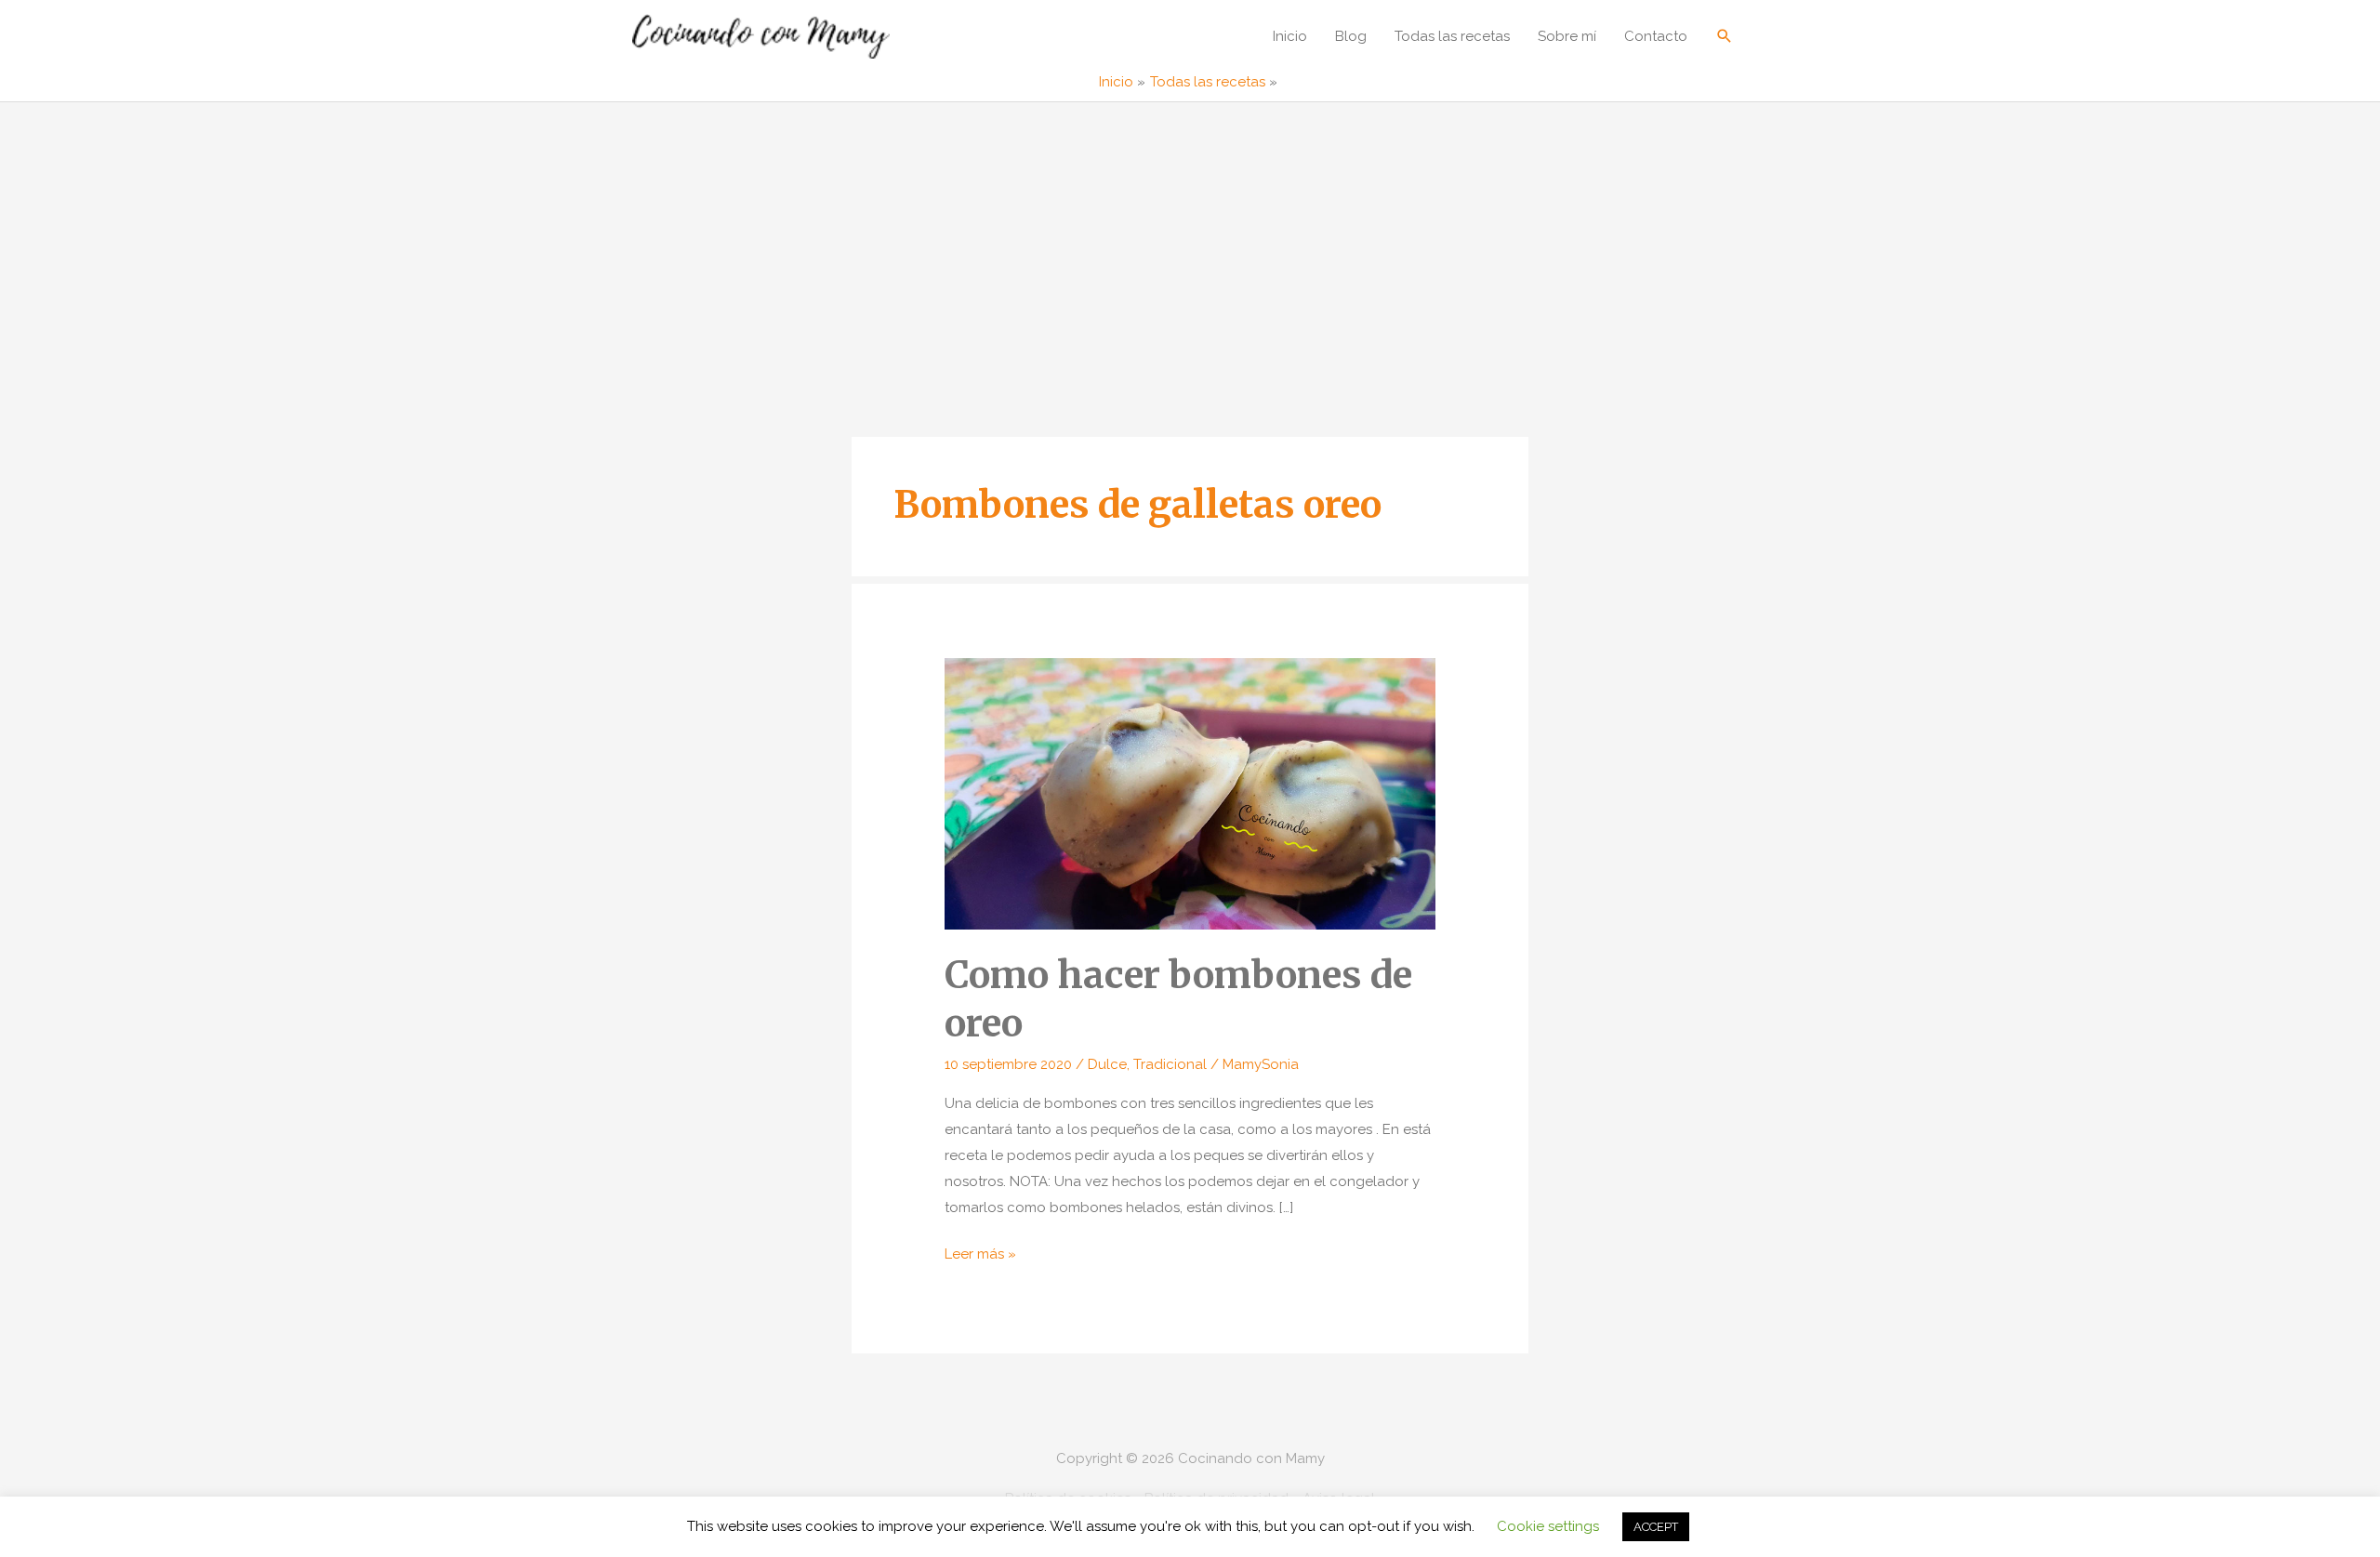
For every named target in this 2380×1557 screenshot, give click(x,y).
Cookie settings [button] (1548, 1526)
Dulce (1107, 1064)
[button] (1725, 36)
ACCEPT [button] (1656, 1527)
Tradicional (1170, 1064)
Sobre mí (1567, 36)
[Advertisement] (1190, 242)
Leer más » (980, 1256)
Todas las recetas (1452, 36)
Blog (1351, 36)
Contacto (1656, 36)
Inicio (1290, 36)
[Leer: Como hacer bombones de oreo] (1190, 793)
